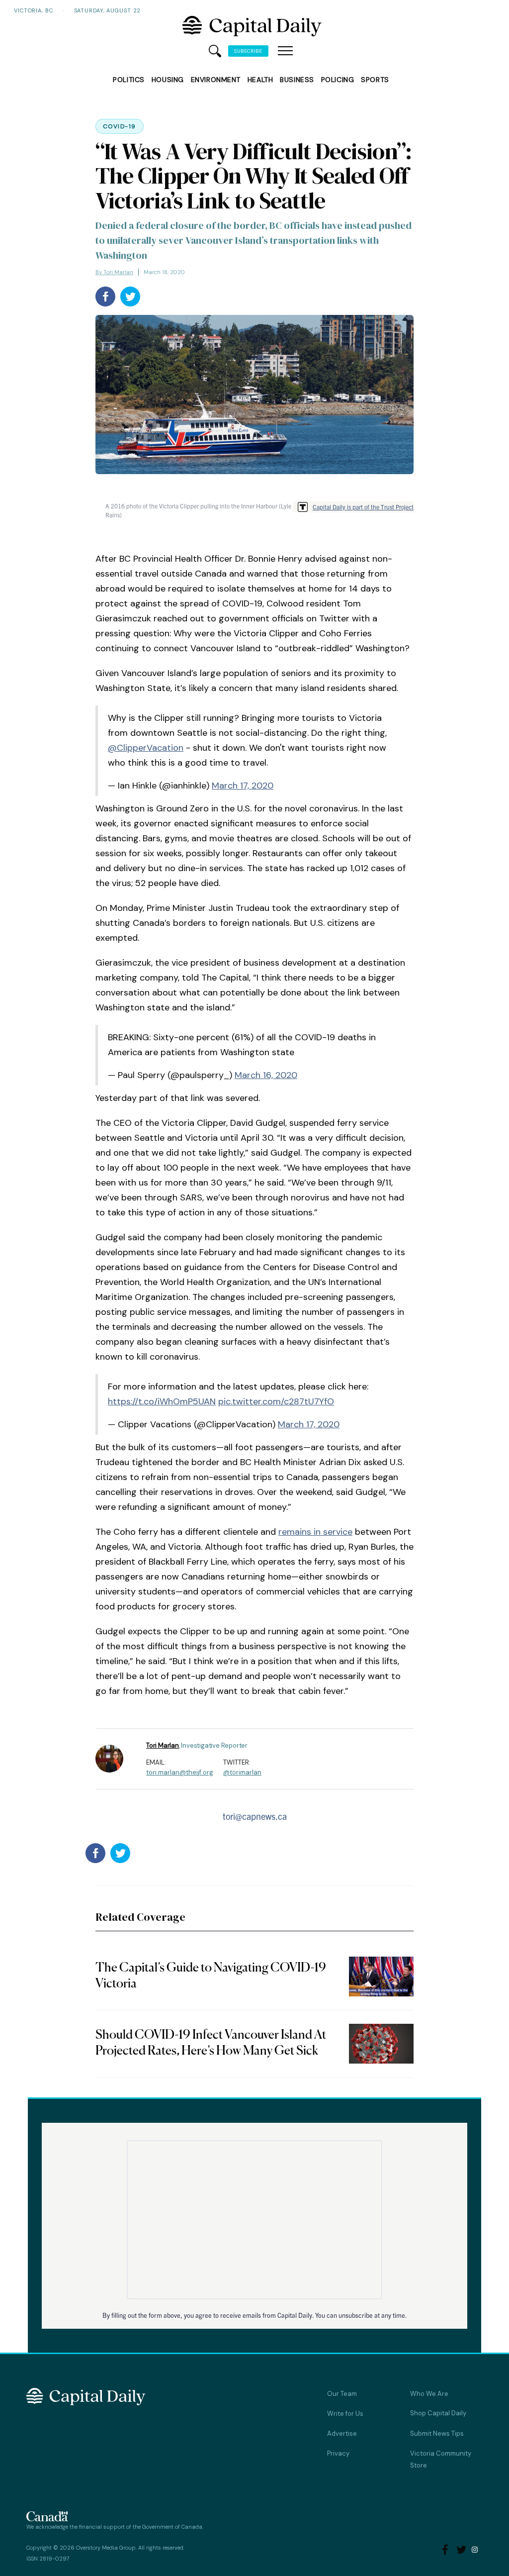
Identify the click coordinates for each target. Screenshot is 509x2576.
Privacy (338, 2453)
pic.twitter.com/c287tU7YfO (276, 1401)
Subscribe (248, 51)
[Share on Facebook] (105, 297)
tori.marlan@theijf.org (180, 1772)
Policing (338, 80)
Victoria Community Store (441, 2459)
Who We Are (429, 2394)
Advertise (342, 2433)
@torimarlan (242, 1772)
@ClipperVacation (146, 748)
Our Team (342, 2394)
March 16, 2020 (266, 1075)
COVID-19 (120, 126)
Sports (375, 80)
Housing (168, 80)
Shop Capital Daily (438, 2413)
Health (260, 80)
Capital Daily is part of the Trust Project (363, 507)
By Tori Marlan (114, 272)
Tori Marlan (163, 1745)
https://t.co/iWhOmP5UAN (162, 1401)
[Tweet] (130, 297)
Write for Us (345, 2414)
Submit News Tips (437, 2433)
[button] (285, 51)
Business (297, 80)
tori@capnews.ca (255, 1816)
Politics (128, 80)
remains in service (315, 1532)
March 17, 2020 (243, 786)
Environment (216, 80)
